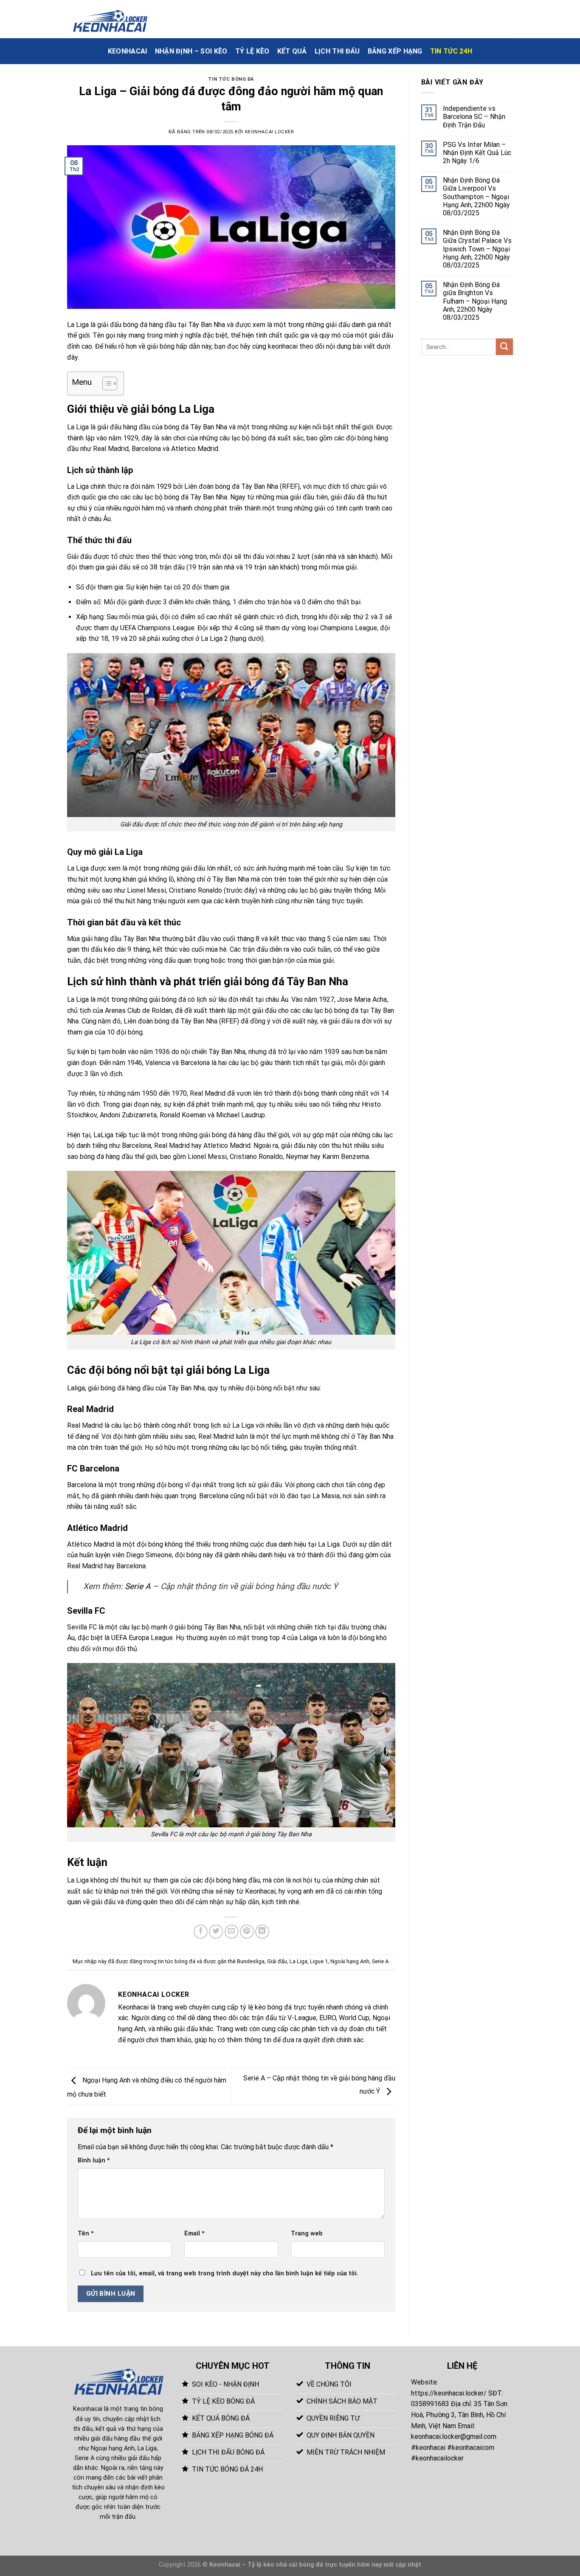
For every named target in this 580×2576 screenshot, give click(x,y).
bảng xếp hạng (395, 51)
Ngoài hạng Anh (350, 1961)
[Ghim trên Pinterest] (247, 1932)
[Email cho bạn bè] (232, 1932)
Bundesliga (251, 1961)
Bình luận (94, 2160)
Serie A (138, 1586)
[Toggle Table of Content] (106, 383)
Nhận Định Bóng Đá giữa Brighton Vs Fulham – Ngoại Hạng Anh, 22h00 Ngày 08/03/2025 (475, 301)
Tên (86, 2234)
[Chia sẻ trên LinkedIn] (262, 1932)
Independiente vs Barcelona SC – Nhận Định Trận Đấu (474, 117)
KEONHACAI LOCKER (269, 132)
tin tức (380, 868)
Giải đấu (277, 1961)
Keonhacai (88, 2409)
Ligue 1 (319, 1961)
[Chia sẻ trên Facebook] (201, 1932)
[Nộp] (504, 347)
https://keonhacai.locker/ (449, 2393)
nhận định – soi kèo (191, 51)
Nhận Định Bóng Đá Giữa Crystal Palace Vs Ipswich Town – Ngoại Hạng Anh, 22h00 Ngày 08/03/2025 (477, 249)
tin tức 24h (451, 51)
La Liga (298, 1961)
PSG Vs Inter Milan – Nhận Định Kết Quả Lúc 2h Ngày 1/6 (477, 153)
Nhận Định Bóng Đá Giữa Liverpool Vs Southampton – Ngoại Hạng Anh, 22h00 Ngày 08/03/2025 (476, 197)
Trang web (307, 2234)
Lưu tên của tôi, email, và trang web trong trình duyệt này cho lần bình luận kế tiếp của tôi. (225, 2273)
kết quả (292, 51)
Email (194, 2234)
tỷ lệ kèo (252, 51)
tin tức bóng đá (231, 79)
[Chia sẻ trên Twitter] (216, 1932)
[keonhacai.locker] (110, 19)
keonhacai (128, 51)
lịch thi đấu (337, 51)
